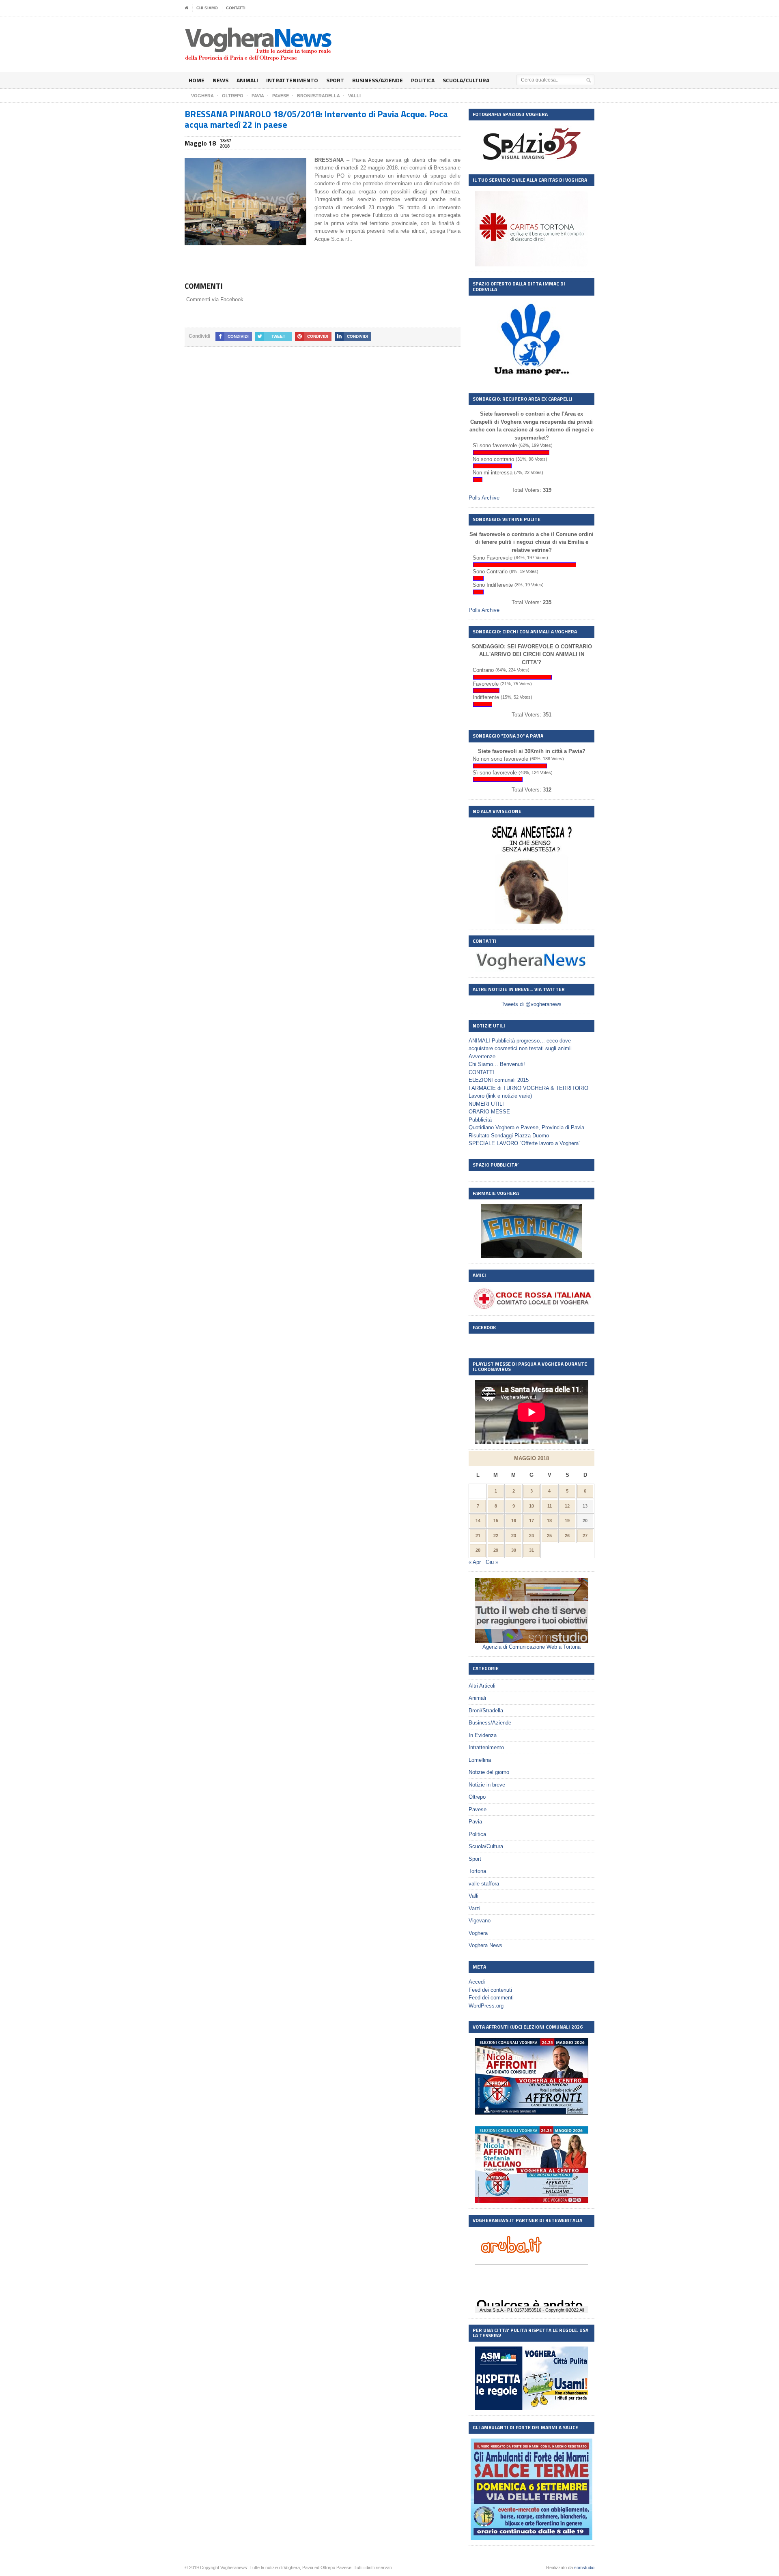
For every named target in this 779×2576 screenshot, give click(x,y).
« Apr (475, 1562)
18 (549, 1521)
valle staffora (484, 1884)
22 (496, 1536)
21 (478, 1536)
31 (532, 1550)
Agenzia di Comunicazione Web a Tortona (532, 1647)
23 (514, 1536)
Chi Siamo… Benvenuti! (497, 1064)
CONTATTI (236, 8)
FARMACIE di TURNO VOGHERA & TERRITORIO (528, 1088)
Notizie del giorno (489, 1772)
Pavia (475, 1822)
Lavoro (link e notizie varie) (500, 1096)
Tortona (477, 1871)
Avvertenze (482, 1056)
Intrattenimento (292, 80)
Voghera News (485, 1945)
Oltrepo (477, 1797)
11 (550, 1506)
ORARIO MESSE (489, 1112)
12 (567, 1506)
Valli (473, 1896)
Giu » (492, 1562)
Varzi (475, 1908)
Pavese (478, 1809)
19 (567, 1521)
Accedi (477, 1982)
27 (585, 1536)
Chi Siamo (207, 8)
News (221, 80)
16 (514, 1521)
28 (478, 1550)
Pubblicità (480, 1120)
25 (549, 1536)
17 (532, 1521)
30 (514, 1550)
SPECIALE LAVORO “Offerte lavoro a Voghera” (524, 1143)
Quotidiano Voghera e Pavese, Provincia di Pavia (526, 1127)
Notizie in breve (487, 1785)
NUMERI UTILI (486, 1104)
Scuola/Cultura (466, 80)
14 (478, 1521)
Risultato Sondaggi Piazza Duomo (509, 1136)
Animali (247, 80)
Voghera (478, 1933)
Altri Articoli (482, 1686)
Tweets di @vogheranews (532, 1004)
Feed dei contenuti (490, 1990)
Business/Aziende (378, 80)
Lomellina (480, 1760)
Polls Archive (484, 498)
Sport (335, 80)
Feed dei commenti (491, 1998)
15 (496, 1521)
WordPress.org (486, 2006)
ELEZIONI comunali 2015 (499, 1080)
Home (197, 80)
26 (567, 1536)
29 (496, 1550)
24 (532, 1536)
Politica (423, 80)
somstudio (584, 2567)
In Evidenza (483, 1735)
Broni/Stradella (486, 1711)
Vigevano (480, 1921)
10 (532, 1506)
